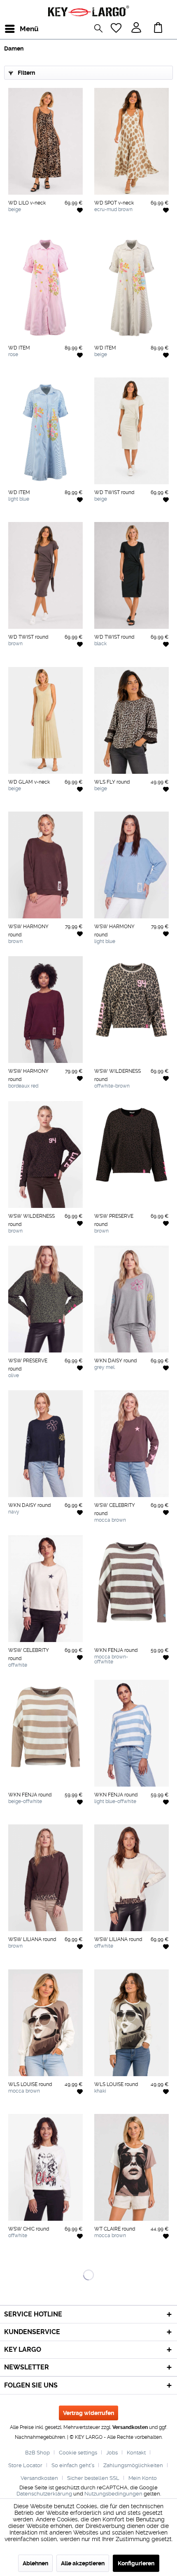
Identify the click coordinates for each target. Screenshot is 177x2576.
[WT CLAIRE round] (132, 2167)
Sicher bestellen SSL (93, 2478)
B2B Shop (37, 2453)
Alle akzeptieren (83, 2563)
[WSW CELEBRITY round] (132, 1444)
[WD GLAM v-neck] (45, 720)
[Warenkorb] (160, 29)
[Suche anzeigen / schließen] (100, 30)
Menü (22, 29)
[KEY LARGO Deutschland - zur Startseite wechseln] (88, 11)
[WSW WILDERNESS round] (132, 1010)
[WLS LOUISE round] (45, 2023)
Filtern (26, 73)
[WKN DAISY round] (132, 1299)
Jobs (112, 2453)
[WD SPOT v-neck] (132, 141)
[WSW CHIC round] (45, 2167)
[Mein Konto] (137, 29)
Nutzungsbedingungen (113, 2494)
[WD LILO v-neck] (45, 141)
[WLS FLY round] (132, 720)
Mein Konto (143, 2478)
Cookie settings (78, 2453)
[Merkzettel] (117, 29)
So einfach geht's (73, 2465)
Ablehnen (35, 2563)
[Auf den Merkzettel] (80, 210)
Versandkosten (130, 2427)
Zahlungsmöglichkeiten (133, 2465)
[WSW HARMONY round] (45, 865)
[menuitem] (12, 29)
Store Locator (25, 2465)
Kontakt (136, 2453)
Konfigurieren (136, 2563)
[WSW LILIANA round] (45, 1878)
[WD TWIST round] (132, 431)
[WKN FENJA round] (132, 1589)
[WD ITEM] (45, 286)
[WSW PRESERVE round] (132, 1155)
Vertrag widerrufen (88, 2413)
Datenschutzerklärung (44, 2494)
